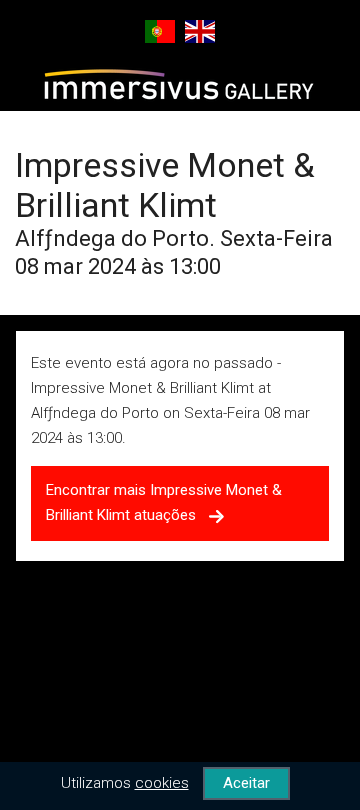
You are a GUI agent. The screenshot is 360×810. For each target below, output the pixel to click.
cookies (162, 783)
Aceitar (246, 783)
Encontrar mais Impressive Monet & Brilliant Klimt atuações (164, 502)
